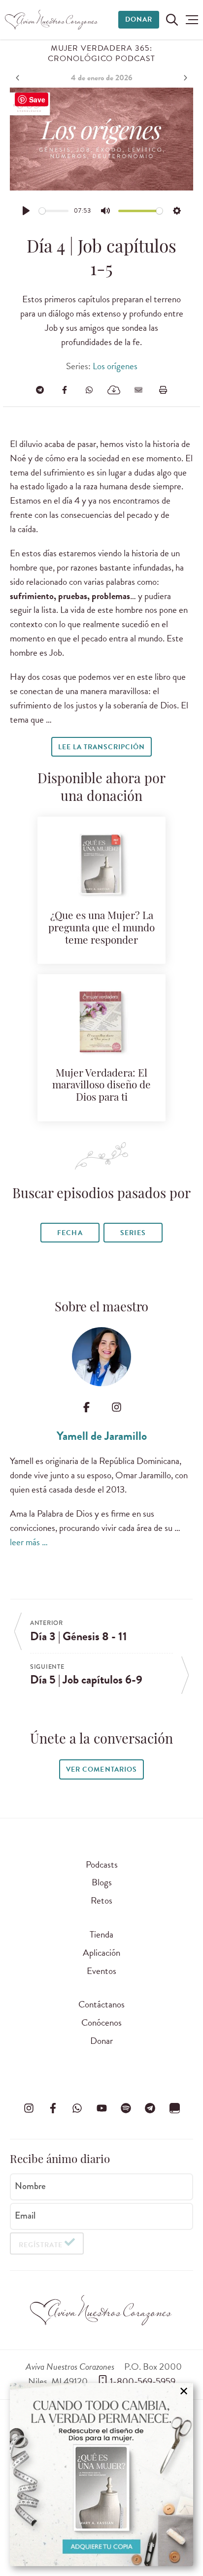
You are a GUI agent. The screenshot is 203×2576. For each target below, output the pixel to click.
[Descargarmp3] (114, 390)
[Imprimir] (163, 390)
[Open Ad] (101, 2475)
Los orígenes (115, 366)
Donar (139, 19)
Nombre (30, 2186)
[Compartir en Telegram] (40, 390)
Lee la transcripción (101, 747)
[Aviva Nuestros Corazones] (52, 20)
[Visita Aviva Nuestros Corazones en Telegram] (150, 2108)
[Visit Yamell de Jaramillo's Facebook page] (86, 1407)
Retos (101, 1900)
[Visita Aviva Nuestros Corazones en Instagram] (29, 2108)
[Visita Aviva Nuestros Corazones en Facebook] (53, 2108)
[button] (192, 20)
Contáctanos (101, 2004)
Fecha (70, 1233)
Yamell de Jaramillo (102, 1436)
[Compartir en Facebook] (65, 390)
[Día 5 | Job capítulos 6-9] (184, 78)
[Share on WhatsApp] (89, 390)
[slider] (54, 211)
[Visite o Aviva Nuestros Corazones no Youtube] (101, 2108)
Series (133, 1233)
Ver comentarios (101, 1769)
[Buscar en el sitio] (172, 20)
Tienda (101, 1934)
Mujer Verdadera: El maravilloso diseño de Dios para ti (101, 1086)
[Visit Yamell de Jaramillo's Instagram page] (117, 1407)
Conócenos (101, 2022)
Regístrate (41, 2245)
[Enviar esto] (138, 390)
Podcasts (102, 1864)
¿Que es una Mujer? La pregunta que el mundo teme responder (101, 929)
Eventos (101, 1971)
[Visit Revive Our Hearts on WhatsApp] (77, 2108)
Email (25, 2215)
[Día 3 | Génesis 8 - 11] (19, 78)
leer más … (29, 1542)
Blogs (102, 1882)
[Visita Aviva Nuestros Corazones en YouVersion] (174, 2108)
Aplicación (101, 1953)
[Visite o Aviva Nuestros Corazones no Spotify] (126, 2108)
